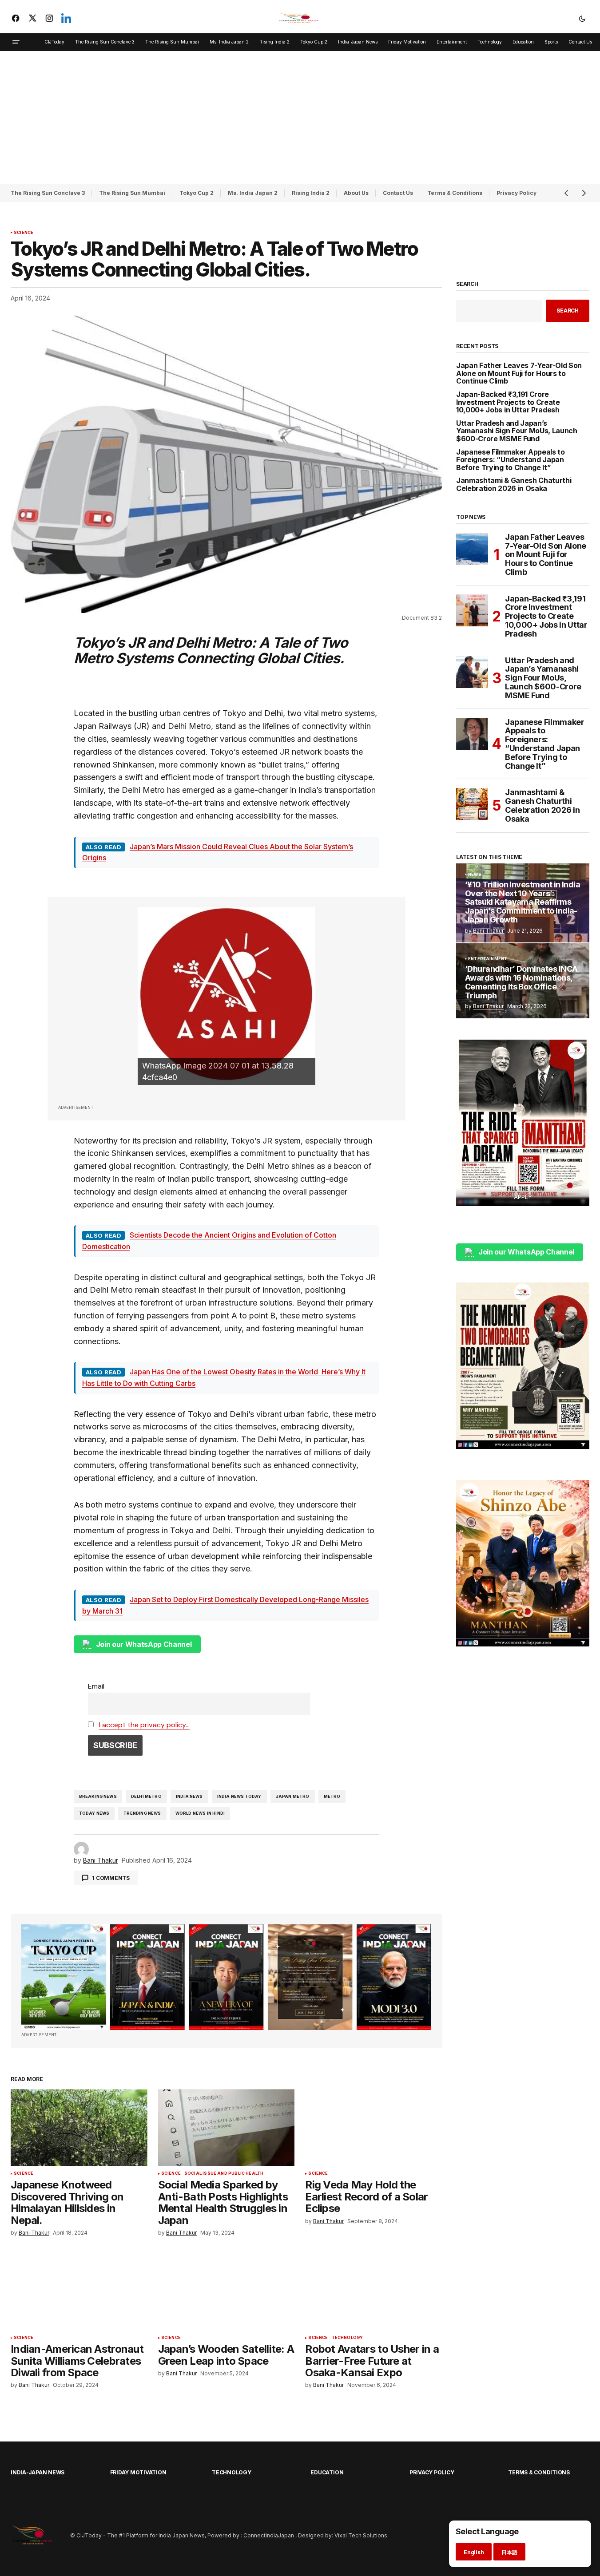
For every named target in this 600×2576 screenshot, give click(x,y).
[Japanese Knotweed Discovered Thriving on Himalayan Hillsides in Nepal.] (79, 2127)
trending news (142, 1813)
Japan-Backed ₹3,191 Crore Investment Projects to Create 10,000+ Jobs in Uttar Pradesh (508, 402)
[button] (582, 18)
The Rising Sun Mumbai (132, 193)
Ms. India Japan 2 (253, 193)
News (475, 874)
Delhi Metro (146, 1796)
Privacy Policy (432, 2472)
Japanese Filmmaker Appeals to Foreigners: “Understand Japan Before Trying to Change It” (511, 460)
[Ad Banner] (226, 1977)
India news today (239, 1796)
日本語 (509, 2552)
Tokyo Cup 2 (197, 193)
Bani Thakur (488, 931)
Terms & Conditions (455, 193)
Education (327, 2472)
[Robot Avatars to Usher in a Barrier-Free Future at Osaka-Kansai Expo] (374, 2292)
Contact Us (398, 193)
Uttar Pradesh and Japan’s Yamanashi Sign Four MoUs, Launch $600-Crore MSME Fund (517, 431)
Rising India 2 (311, 193)
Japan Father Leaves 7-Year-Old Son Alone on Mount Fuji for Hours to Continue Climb (519, 374)
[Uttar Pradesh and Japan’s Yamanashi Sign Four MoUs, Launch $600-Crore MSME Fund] (472, 672)
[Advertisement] (300, 118)
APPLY (523, 1197)
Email (96, 1686)
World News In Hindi (200, 1813)
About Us (356, 193)
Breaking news (98, 1796)
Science (24, 233)
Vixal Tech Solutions (361, 2535)
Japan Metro (293, 1796)
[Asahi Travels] (226, 996)
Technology (348, 2338)
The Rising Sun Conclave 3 (48, 193)
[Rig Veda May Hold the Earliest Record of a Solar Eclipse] (374, 2127)
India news (189, 1796)
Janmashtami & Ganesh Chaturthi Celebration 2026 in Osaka (514, 485)
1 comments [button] (111, 1878)
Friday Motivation (138, 2472)
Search (467, 284)
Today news (94, 1813)
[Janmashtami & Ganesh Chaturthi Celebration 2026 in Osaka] (472, 804)
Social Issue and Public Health (224, 2173)
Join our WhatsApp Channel (144, 1644)
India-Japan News (38, 2472)
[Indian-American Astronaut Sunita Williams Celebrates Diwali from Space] (79, 2292)
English (474, 2552)
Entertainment (488, 959)
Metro (332, 1796)
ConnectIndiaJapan (269, 2535)
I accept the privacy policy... (144, 1725)
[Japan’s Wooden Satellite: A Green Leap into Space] (226, 2292)
